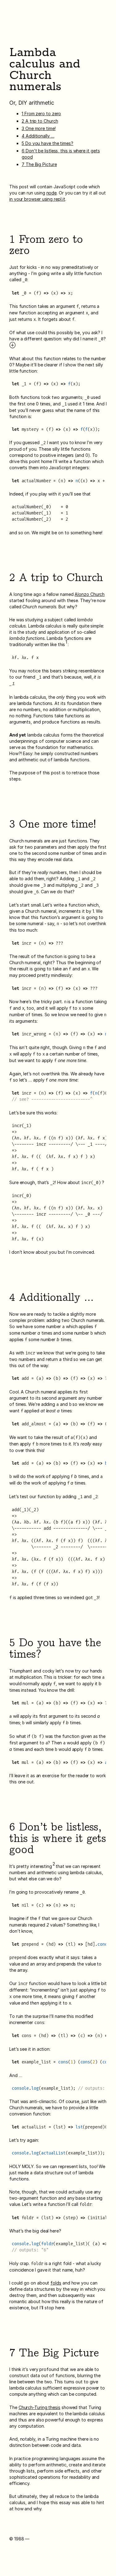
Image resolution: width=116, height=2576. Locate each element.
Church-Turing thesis (39, 2407)
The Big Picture (39, 164)
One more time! (39, 128)
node (52, 193)
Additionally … (38, 136)
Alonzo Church (90, 594)
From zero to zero (41, 114)
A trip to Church (40, 121)
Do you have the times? (47, 143)
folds (56, 2283)
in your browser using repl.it (37, 199)
